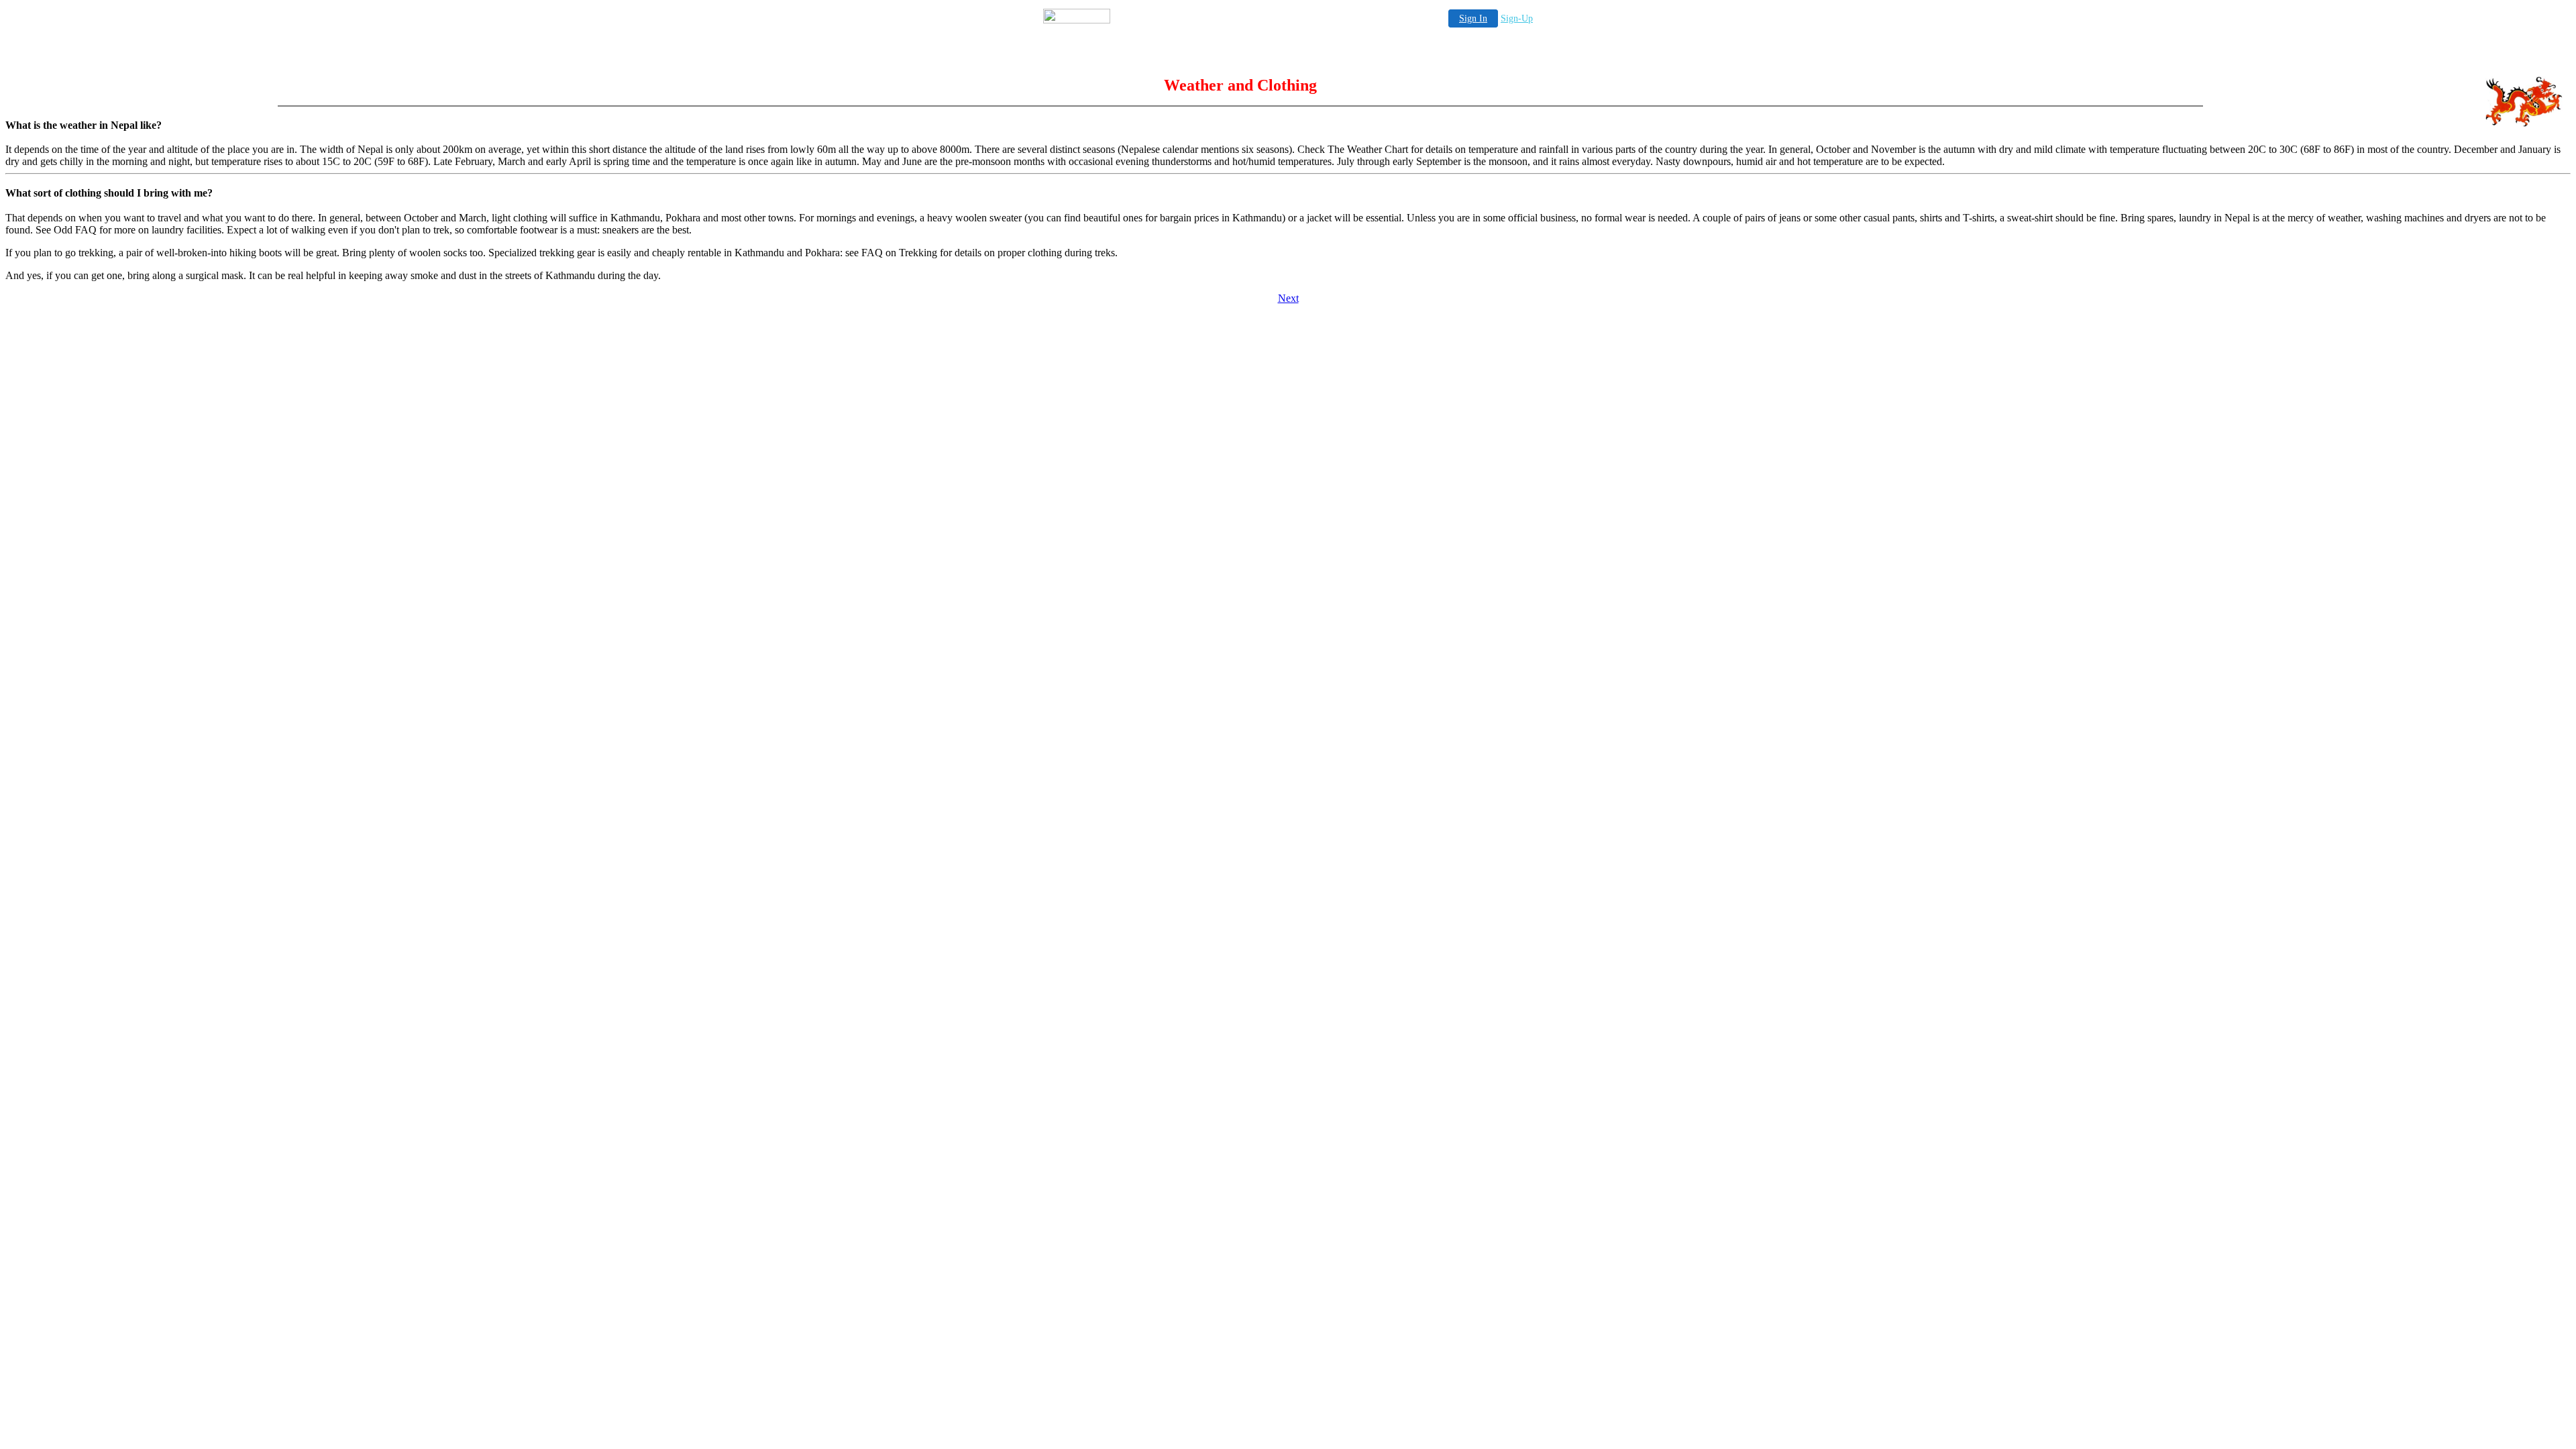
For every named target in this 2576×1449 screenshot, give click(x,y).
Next (1288, 298)
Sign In (1473, 18)
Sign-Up (1517, 18)
